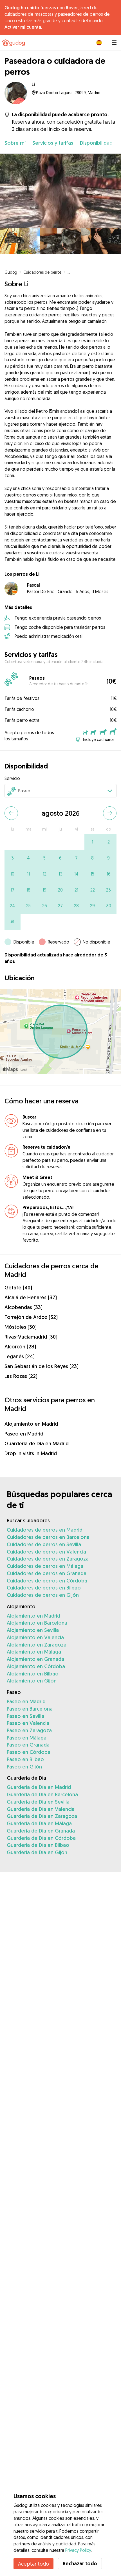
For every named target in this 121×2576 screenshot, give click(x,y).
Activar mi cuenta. (23, 27)
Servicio (12, 778)
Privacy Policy (78, 2550)
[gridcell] (92, 842)
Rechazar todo (80, 2563)
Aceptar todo (33, 2564)
